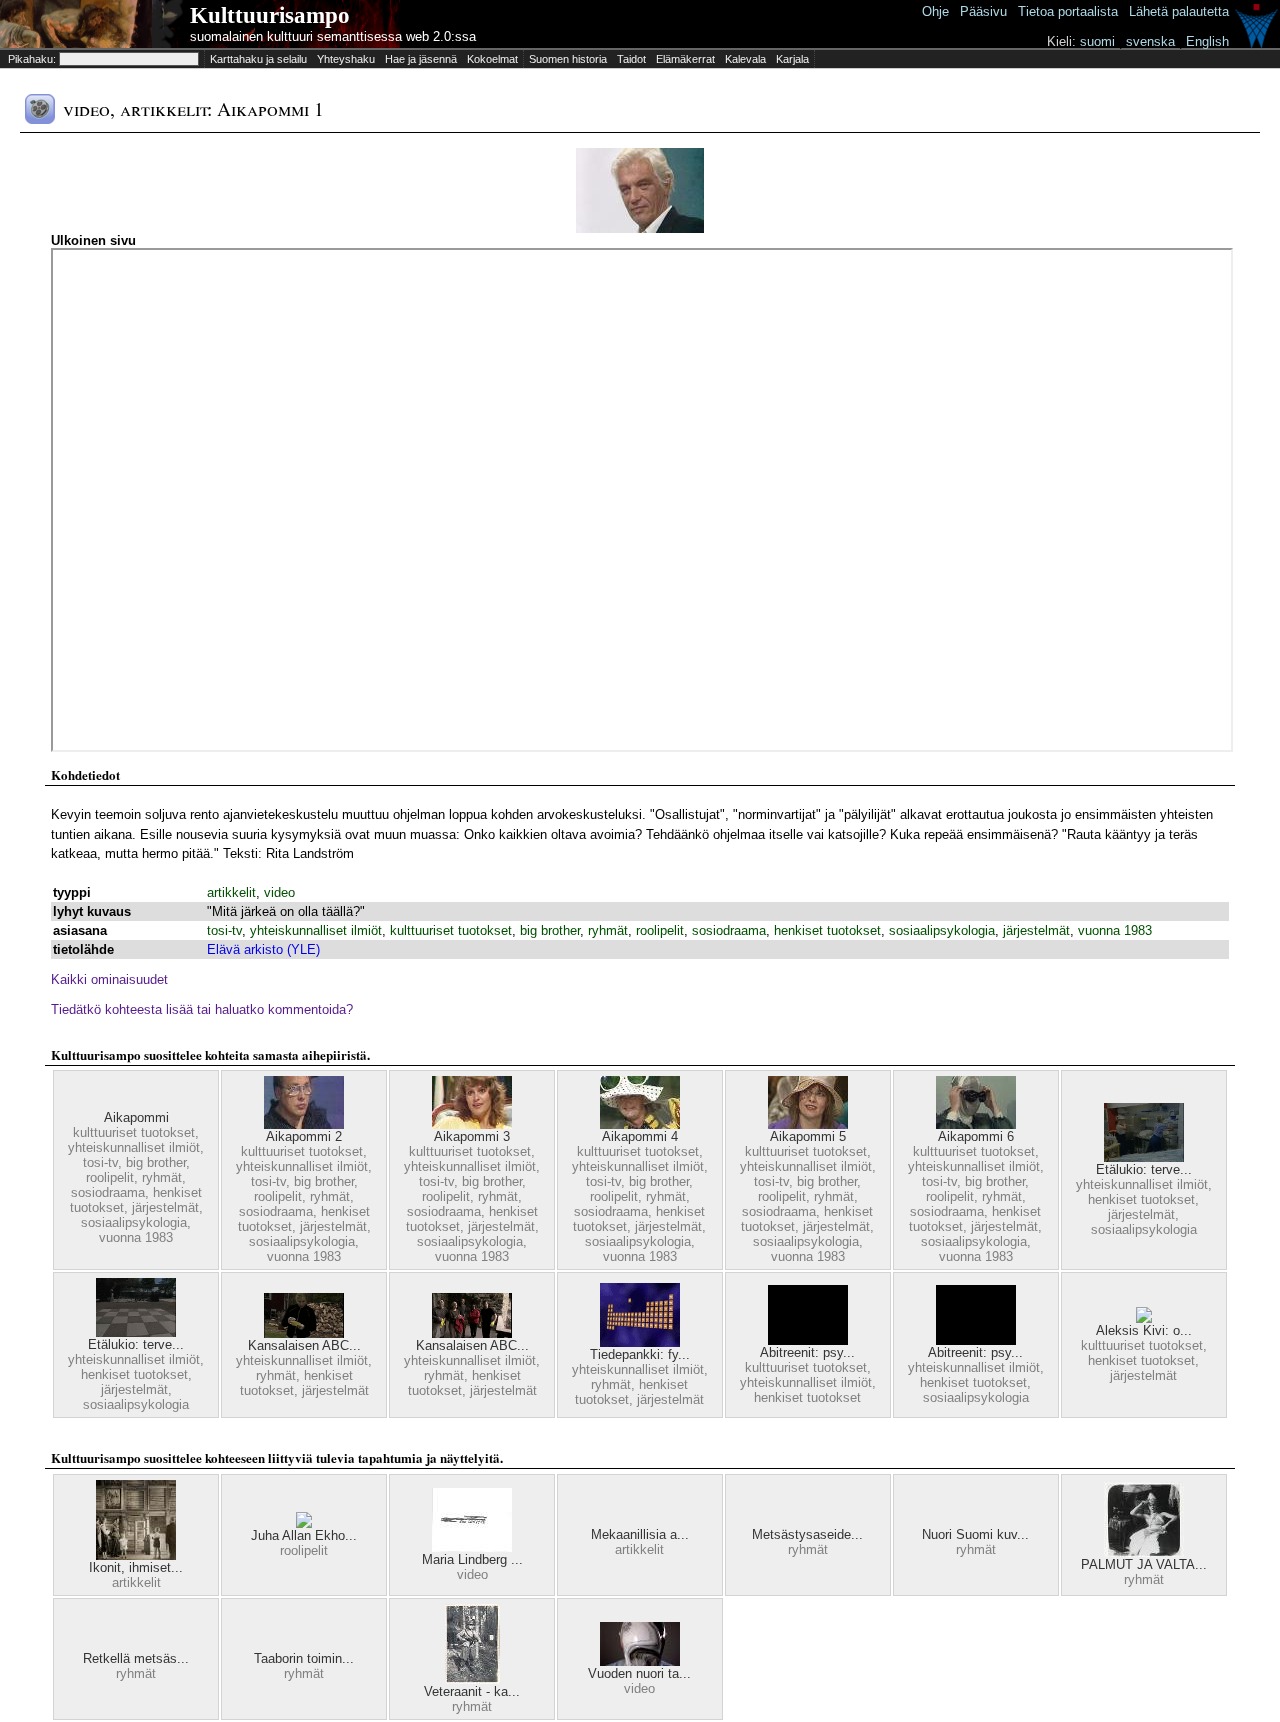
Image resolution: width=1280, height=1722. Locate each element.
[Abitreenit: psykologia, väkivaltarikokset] (976, 1340)
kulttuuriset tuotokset (451, 930)
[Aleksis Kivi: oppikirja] (1144, 1318)
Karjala (792, 59)
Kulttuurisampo (270, 15)
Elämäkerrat (685, 59)
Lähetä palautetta (1179, 11)
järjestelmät (1036, 930)
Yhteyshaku (346, 59)
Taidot (631, 59)
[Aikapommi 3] (472, 1124)
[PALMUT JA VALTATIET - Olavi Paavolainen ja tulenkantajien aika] (1144, 1552)
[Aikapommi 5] (808, 1124)
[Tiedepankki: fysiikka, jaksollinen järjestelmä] (640, 1342)
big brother (550, 930)
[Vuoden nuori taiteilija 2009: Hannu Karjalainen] (640, 1661)
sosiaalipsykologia (942, 930)
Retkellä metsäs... (136, 1658)
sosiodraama (729, 930)
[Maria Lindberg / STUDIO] (472, 1547)
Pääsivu (983, 11)
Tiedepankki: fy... (640, 1354)
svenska (1150, 41)
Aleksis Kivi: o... (1144, 1330)
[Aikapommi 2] (304, 1124)
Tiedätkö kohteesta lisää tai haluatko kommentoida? (202, 1009)
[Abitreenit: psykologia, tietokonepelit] (808, 1340)
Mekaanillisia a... (640, 1534)
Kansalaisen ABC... (304, 1345)
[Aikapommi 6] (976, 1124)
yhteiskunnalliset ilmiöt (316, 930)
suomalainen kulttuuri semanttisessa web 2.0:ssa (333, 36)
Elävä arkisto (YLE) (263, 949)
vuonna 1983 (1115, 930)
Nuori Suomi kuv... (975, 1534)
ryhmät (608, 930)
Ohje (935, 11)
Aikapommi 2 (304, 1136)
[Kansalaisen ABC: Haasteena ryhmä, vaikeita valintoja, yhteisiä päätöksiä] (304, 1333)
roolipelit (660, 930)
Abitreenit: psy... (807, 1352)
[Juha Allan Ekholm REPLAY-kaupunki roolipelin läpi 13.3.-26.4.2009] (304, 1523)
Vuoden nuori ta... (639, 1673)
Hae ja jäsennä (421, 59)
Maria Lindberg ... (472, 1559)
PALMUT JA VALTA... (1144, 1564)
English (1207, 41)
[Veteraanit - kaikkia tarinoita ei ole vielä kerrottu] (472, 1679)
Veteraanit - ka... (472, 1691)
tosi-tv (224, 930)
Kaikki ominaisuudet (109, 979)
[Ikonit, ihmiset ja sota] (136, 1555)
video (279, 892)
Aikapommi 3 (472, 1136)
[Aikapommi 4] (640, 1124)
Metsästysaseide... (807, 1534)
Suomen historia (568, 59)
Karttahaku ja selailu (258, 59)
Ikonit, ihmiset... (136, 1567)
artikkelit (231, 892)
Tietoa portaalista (1068, 11)
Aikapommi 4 (640, 1136)
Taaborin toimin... (304, 1658)
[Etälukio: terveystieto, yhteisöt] (136, 1332)
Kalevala (745, 59)
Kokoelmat (492, 59)
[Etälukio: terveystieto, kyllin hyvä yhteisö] (1144, 1157)
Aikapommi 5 (808, 1136)
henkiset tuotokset (827, 930)
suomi (1097, 41)
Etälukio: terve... (1144, 1169)
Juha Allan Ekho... (304, 1535)
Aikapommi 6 (976, 1136)
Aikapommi (136, 1117)
